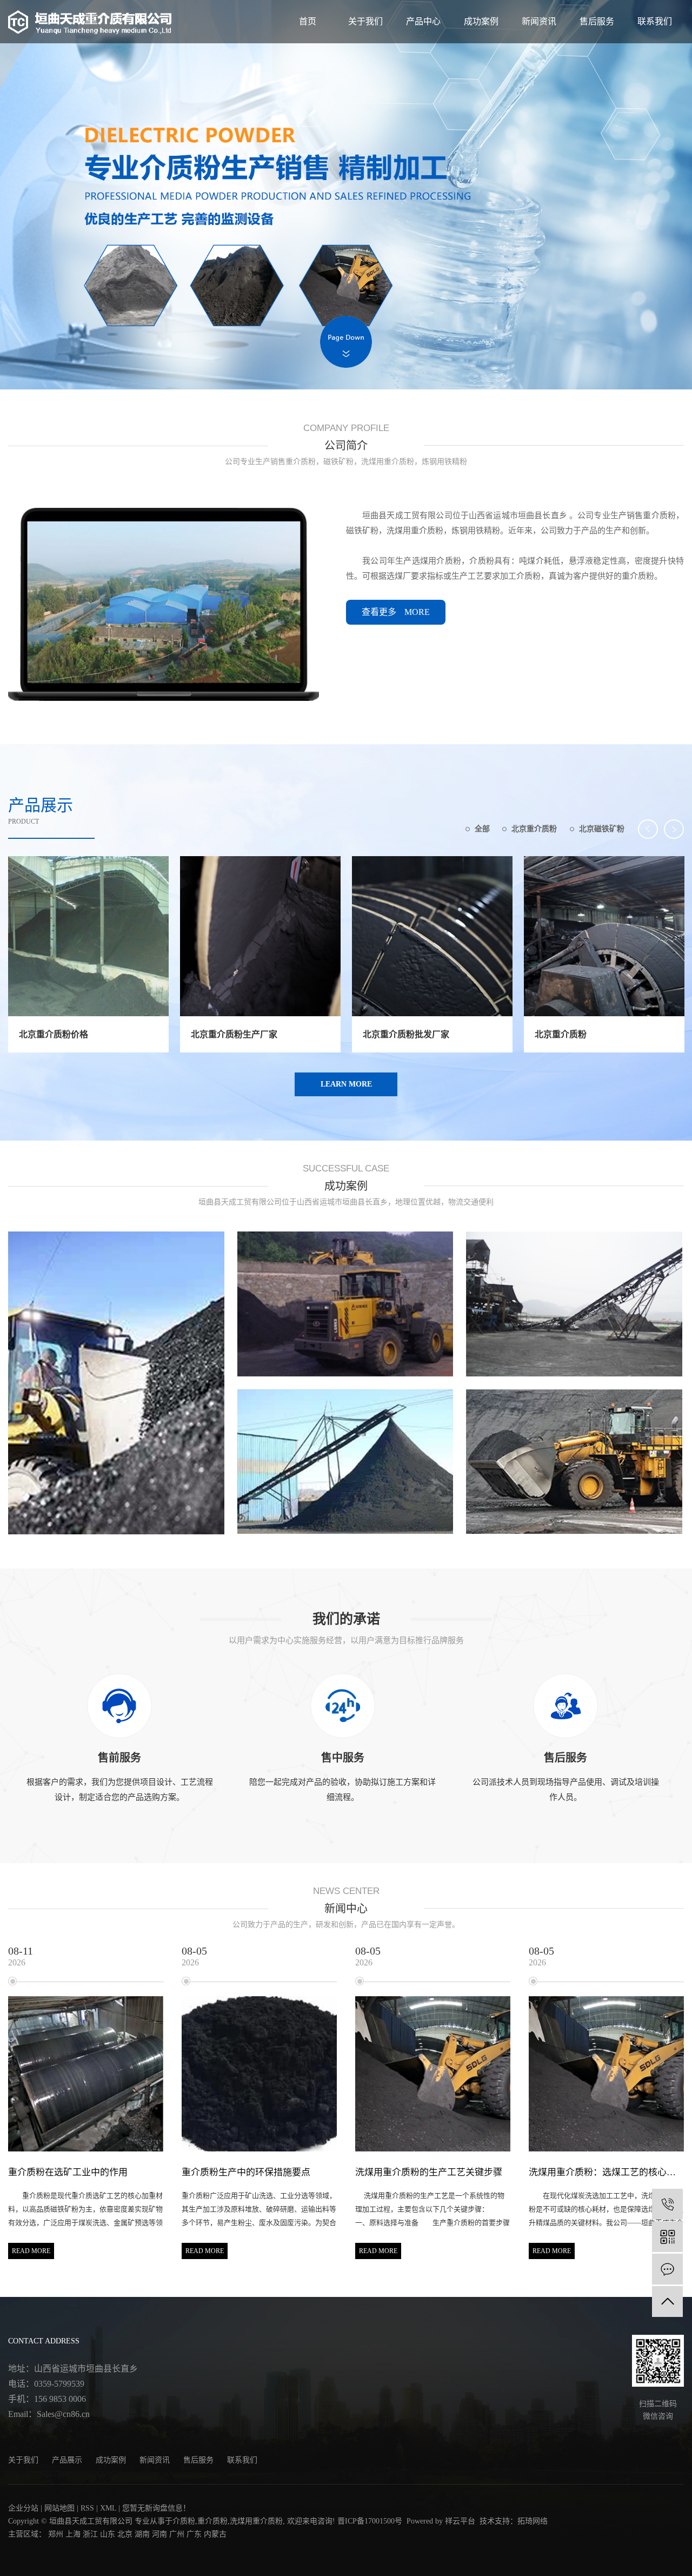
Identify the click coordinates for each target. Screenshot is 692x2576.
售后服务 (597, 21)
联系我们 (655, 21)
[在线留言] (667, 2269)
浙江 (90, 2534)
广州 (177, 2534)
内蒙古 (215, 2534)
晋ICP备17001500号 (370, 2521)
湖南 (142, 2534)
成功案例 (481, 21)
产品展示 (67, 2460)
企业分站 (23, 2508)
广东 (194, 2534)
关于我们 (365, 21)
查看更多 (396, 612)
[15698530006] (667, 2204)
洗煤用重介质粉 (256, 2521)
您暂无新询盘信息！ (156, 2508)
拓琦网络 (533, 2521)
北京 (125, 2534)
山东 (108, 2534)
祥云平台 (460, 2521)
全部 (482, 829)
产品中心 (423, 21)
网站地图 (59, 2508)
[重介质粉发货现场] (116, 1383)
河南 (159, 2534)
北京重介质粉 (534, 829)
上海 (73, 2534)
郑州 (56, 2534)
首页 (308, 21)
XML (108, 2508)
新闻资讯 (539, 21)
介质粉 (184, 2521)
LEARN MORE (346, 1084)
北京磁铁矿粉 (602, 829)
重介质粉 (212, 2521)
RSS (87, 2508)
